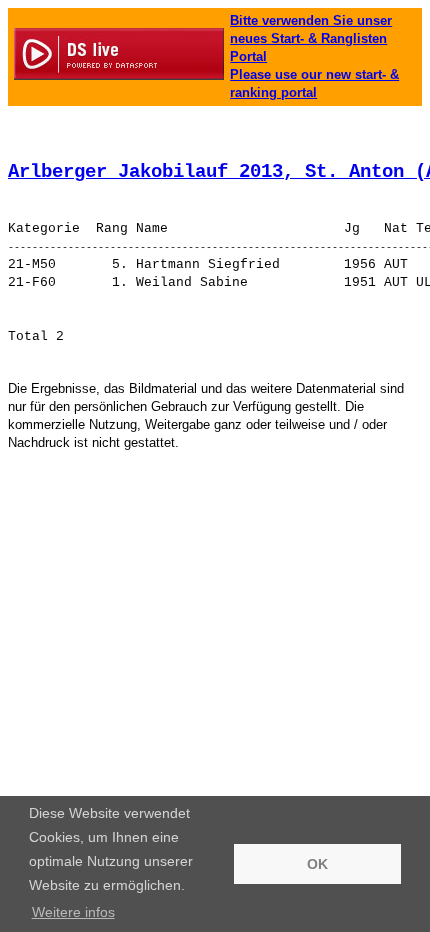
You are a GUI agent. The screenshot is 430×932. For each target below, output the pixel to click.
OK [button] (317, 864)
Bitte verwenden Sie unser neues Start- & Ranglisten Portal (311, 38)
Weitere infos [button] (73, 912)
